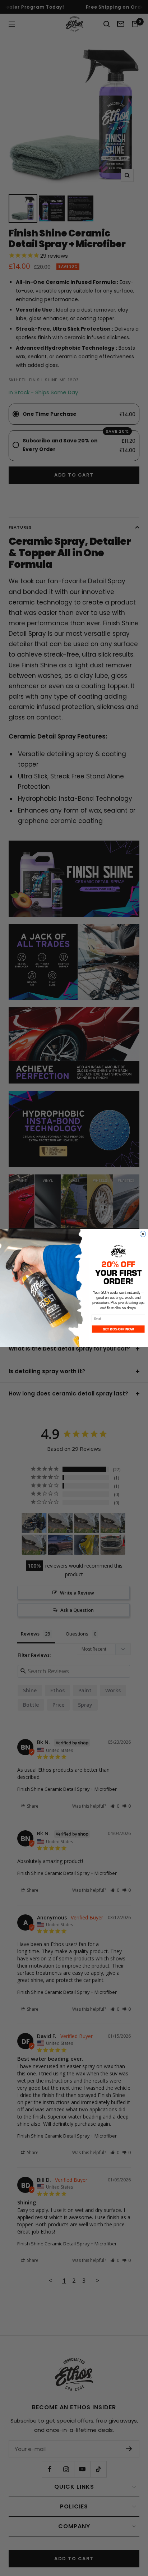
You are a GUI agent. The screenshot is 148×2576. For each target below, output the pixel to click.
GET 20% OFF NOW (118, 1329)
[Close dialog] (143, 1234)
